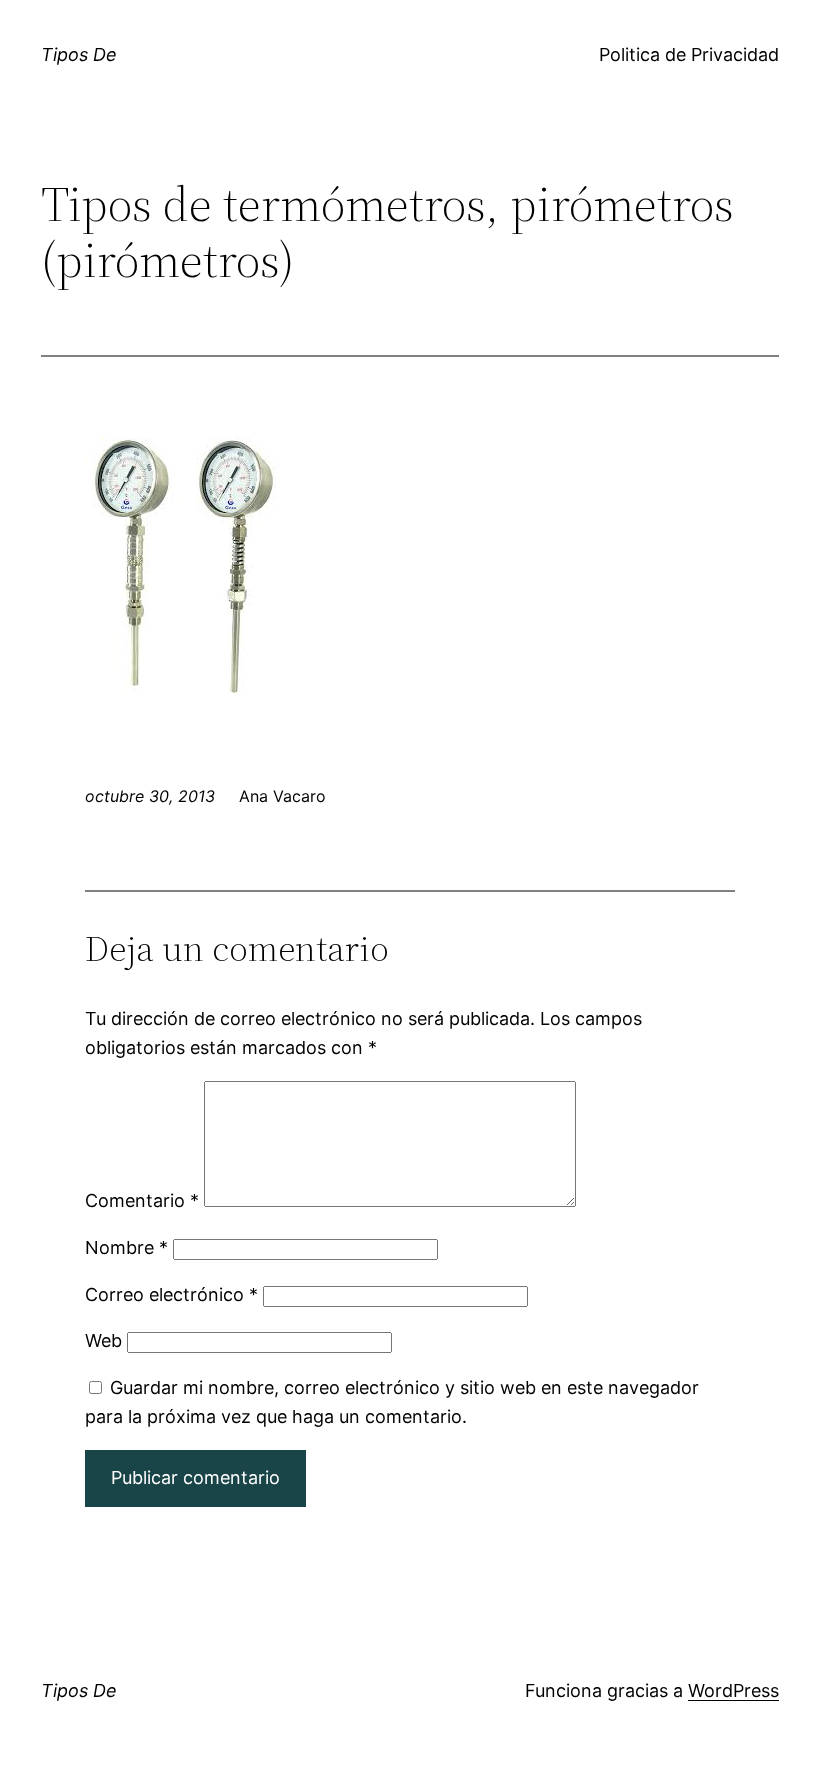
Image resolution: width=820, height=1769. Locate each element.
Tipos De (79, 54)
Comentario (142, 1200)
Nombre (126, 1247)
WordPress (733, 1690)
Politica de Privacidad (689, 54)
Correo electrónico (171, 1294)
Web (103, 1340)
